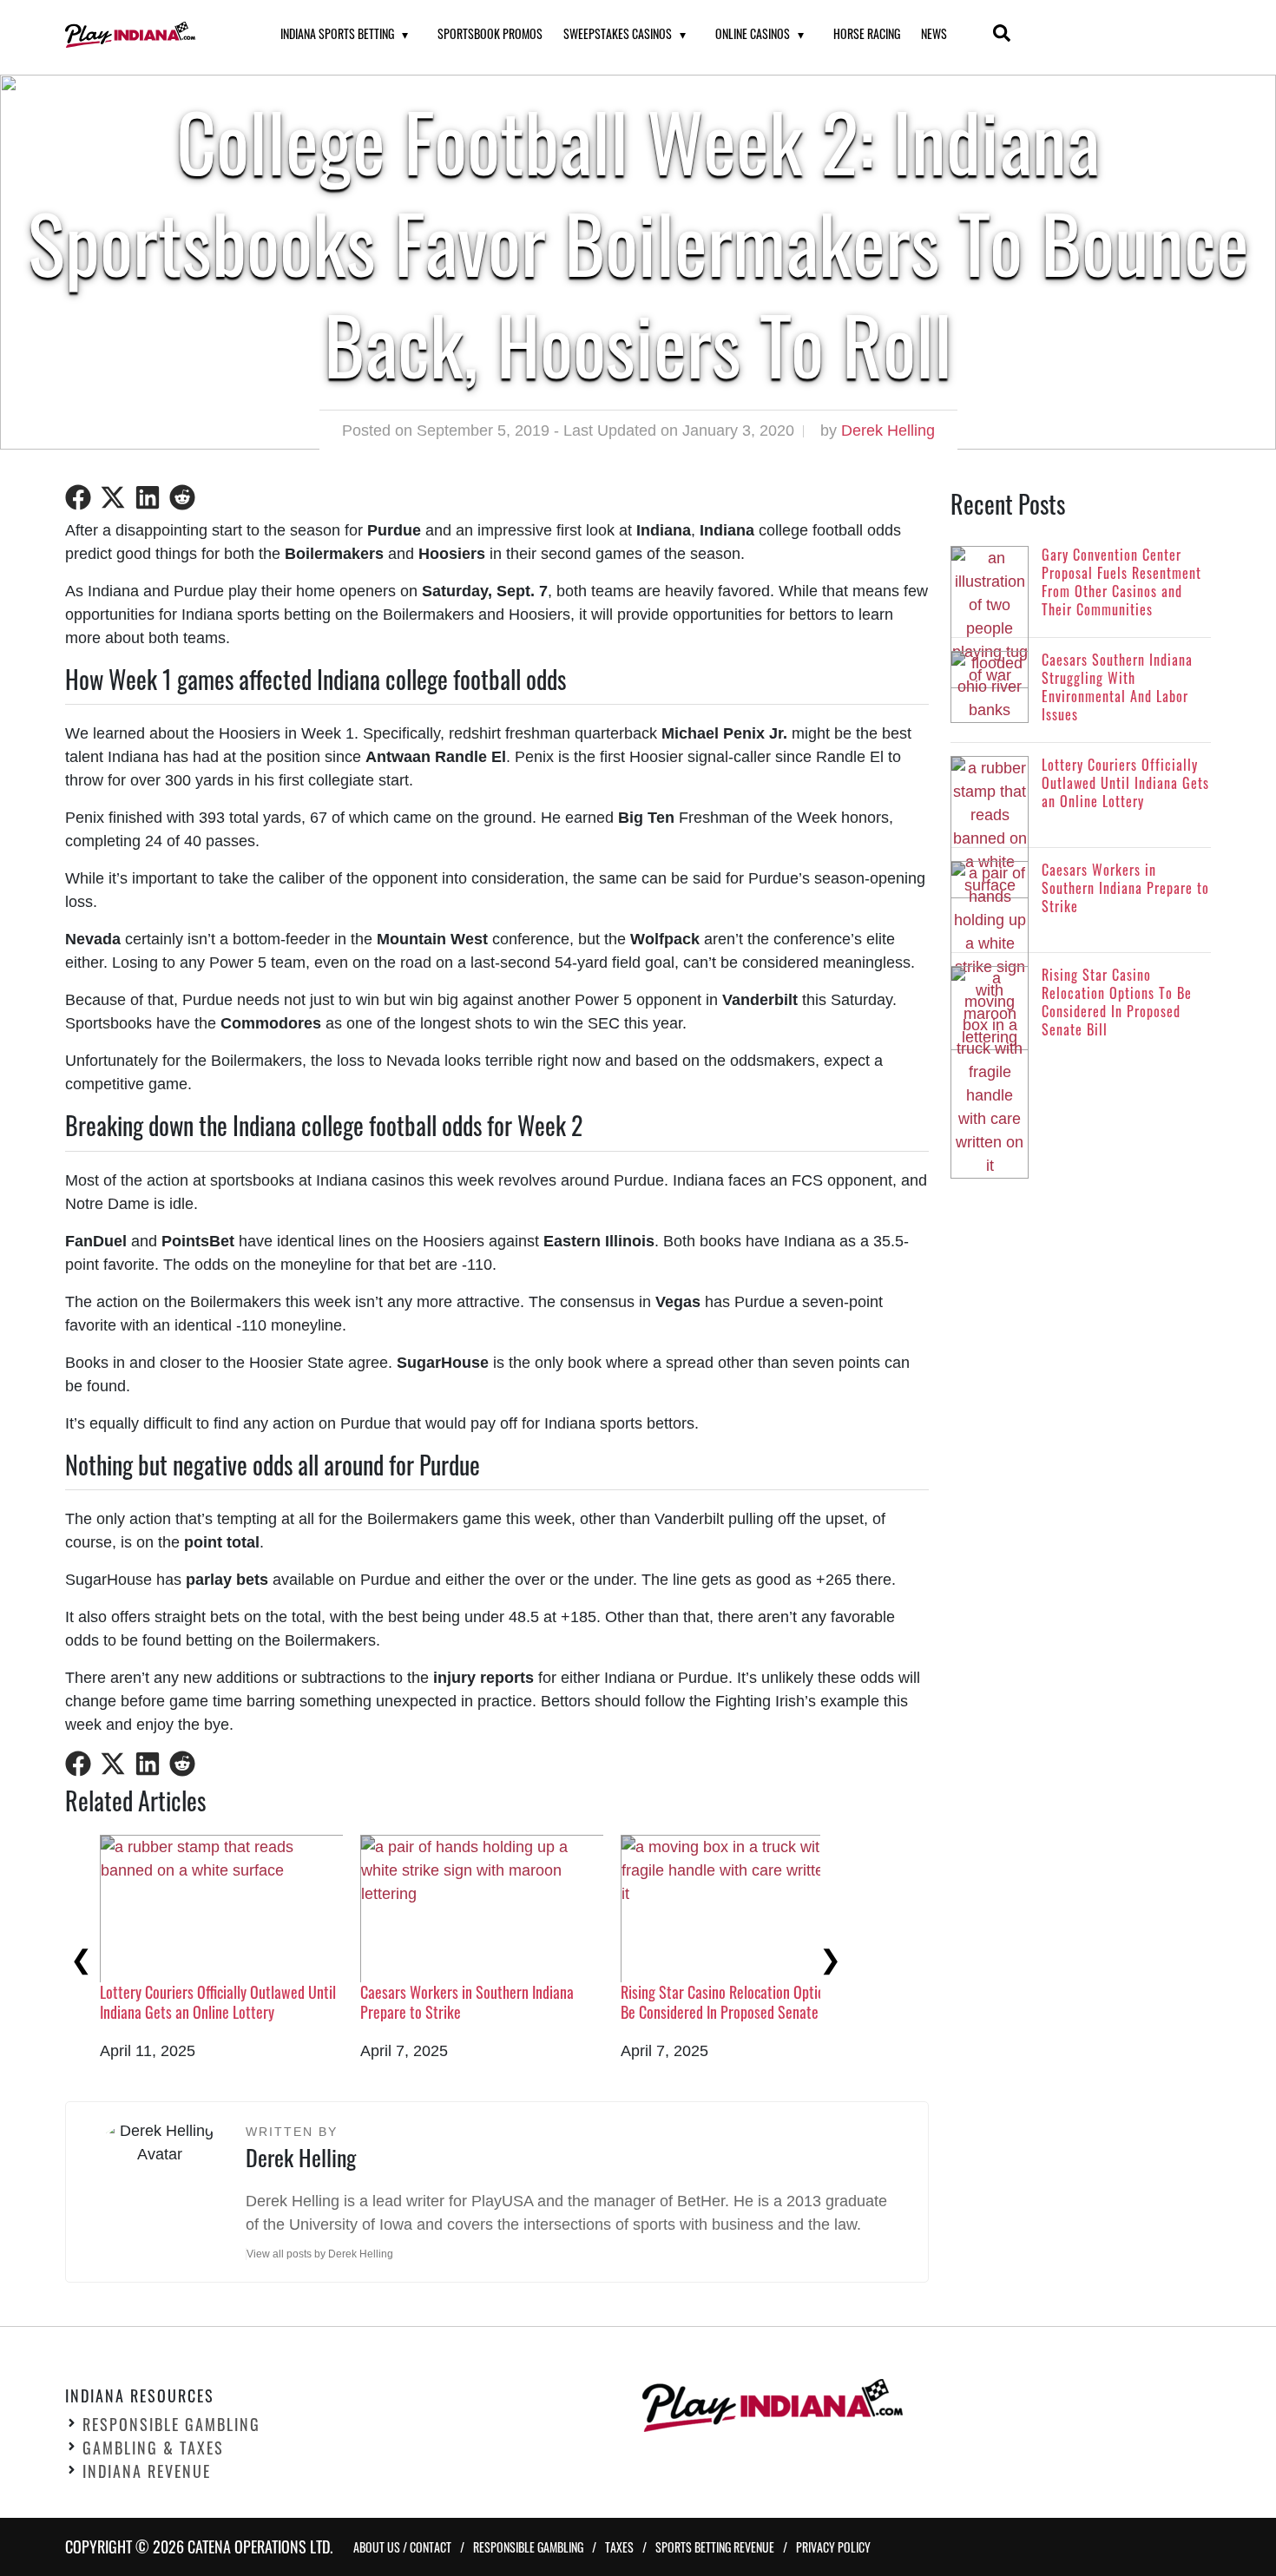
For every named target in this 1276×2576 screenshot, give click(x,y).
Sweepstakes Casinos (618, 33)
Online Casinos (753, 33)
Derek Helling (888, 430)
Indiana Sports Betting (337, 33)
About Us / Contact (402, 2547)
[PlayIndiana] (151, 35)
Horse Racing (867, 33)
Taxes (619, 2547)
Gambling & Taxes (153, 2448)
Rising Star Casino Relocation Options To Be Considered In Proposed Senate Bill (737, 2002)
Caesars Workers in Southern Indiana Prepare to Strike (467, 2002)
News (934, 33)
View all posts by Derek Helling (320, 2254)
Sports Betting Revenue (715, 2547)
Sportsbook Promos (490, 33)
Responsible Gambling (171, 2424)
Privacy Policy (833, 2547)
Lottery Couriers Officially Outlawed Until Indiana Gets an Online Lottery (218, 2002)
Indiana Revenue (147, 2471)
